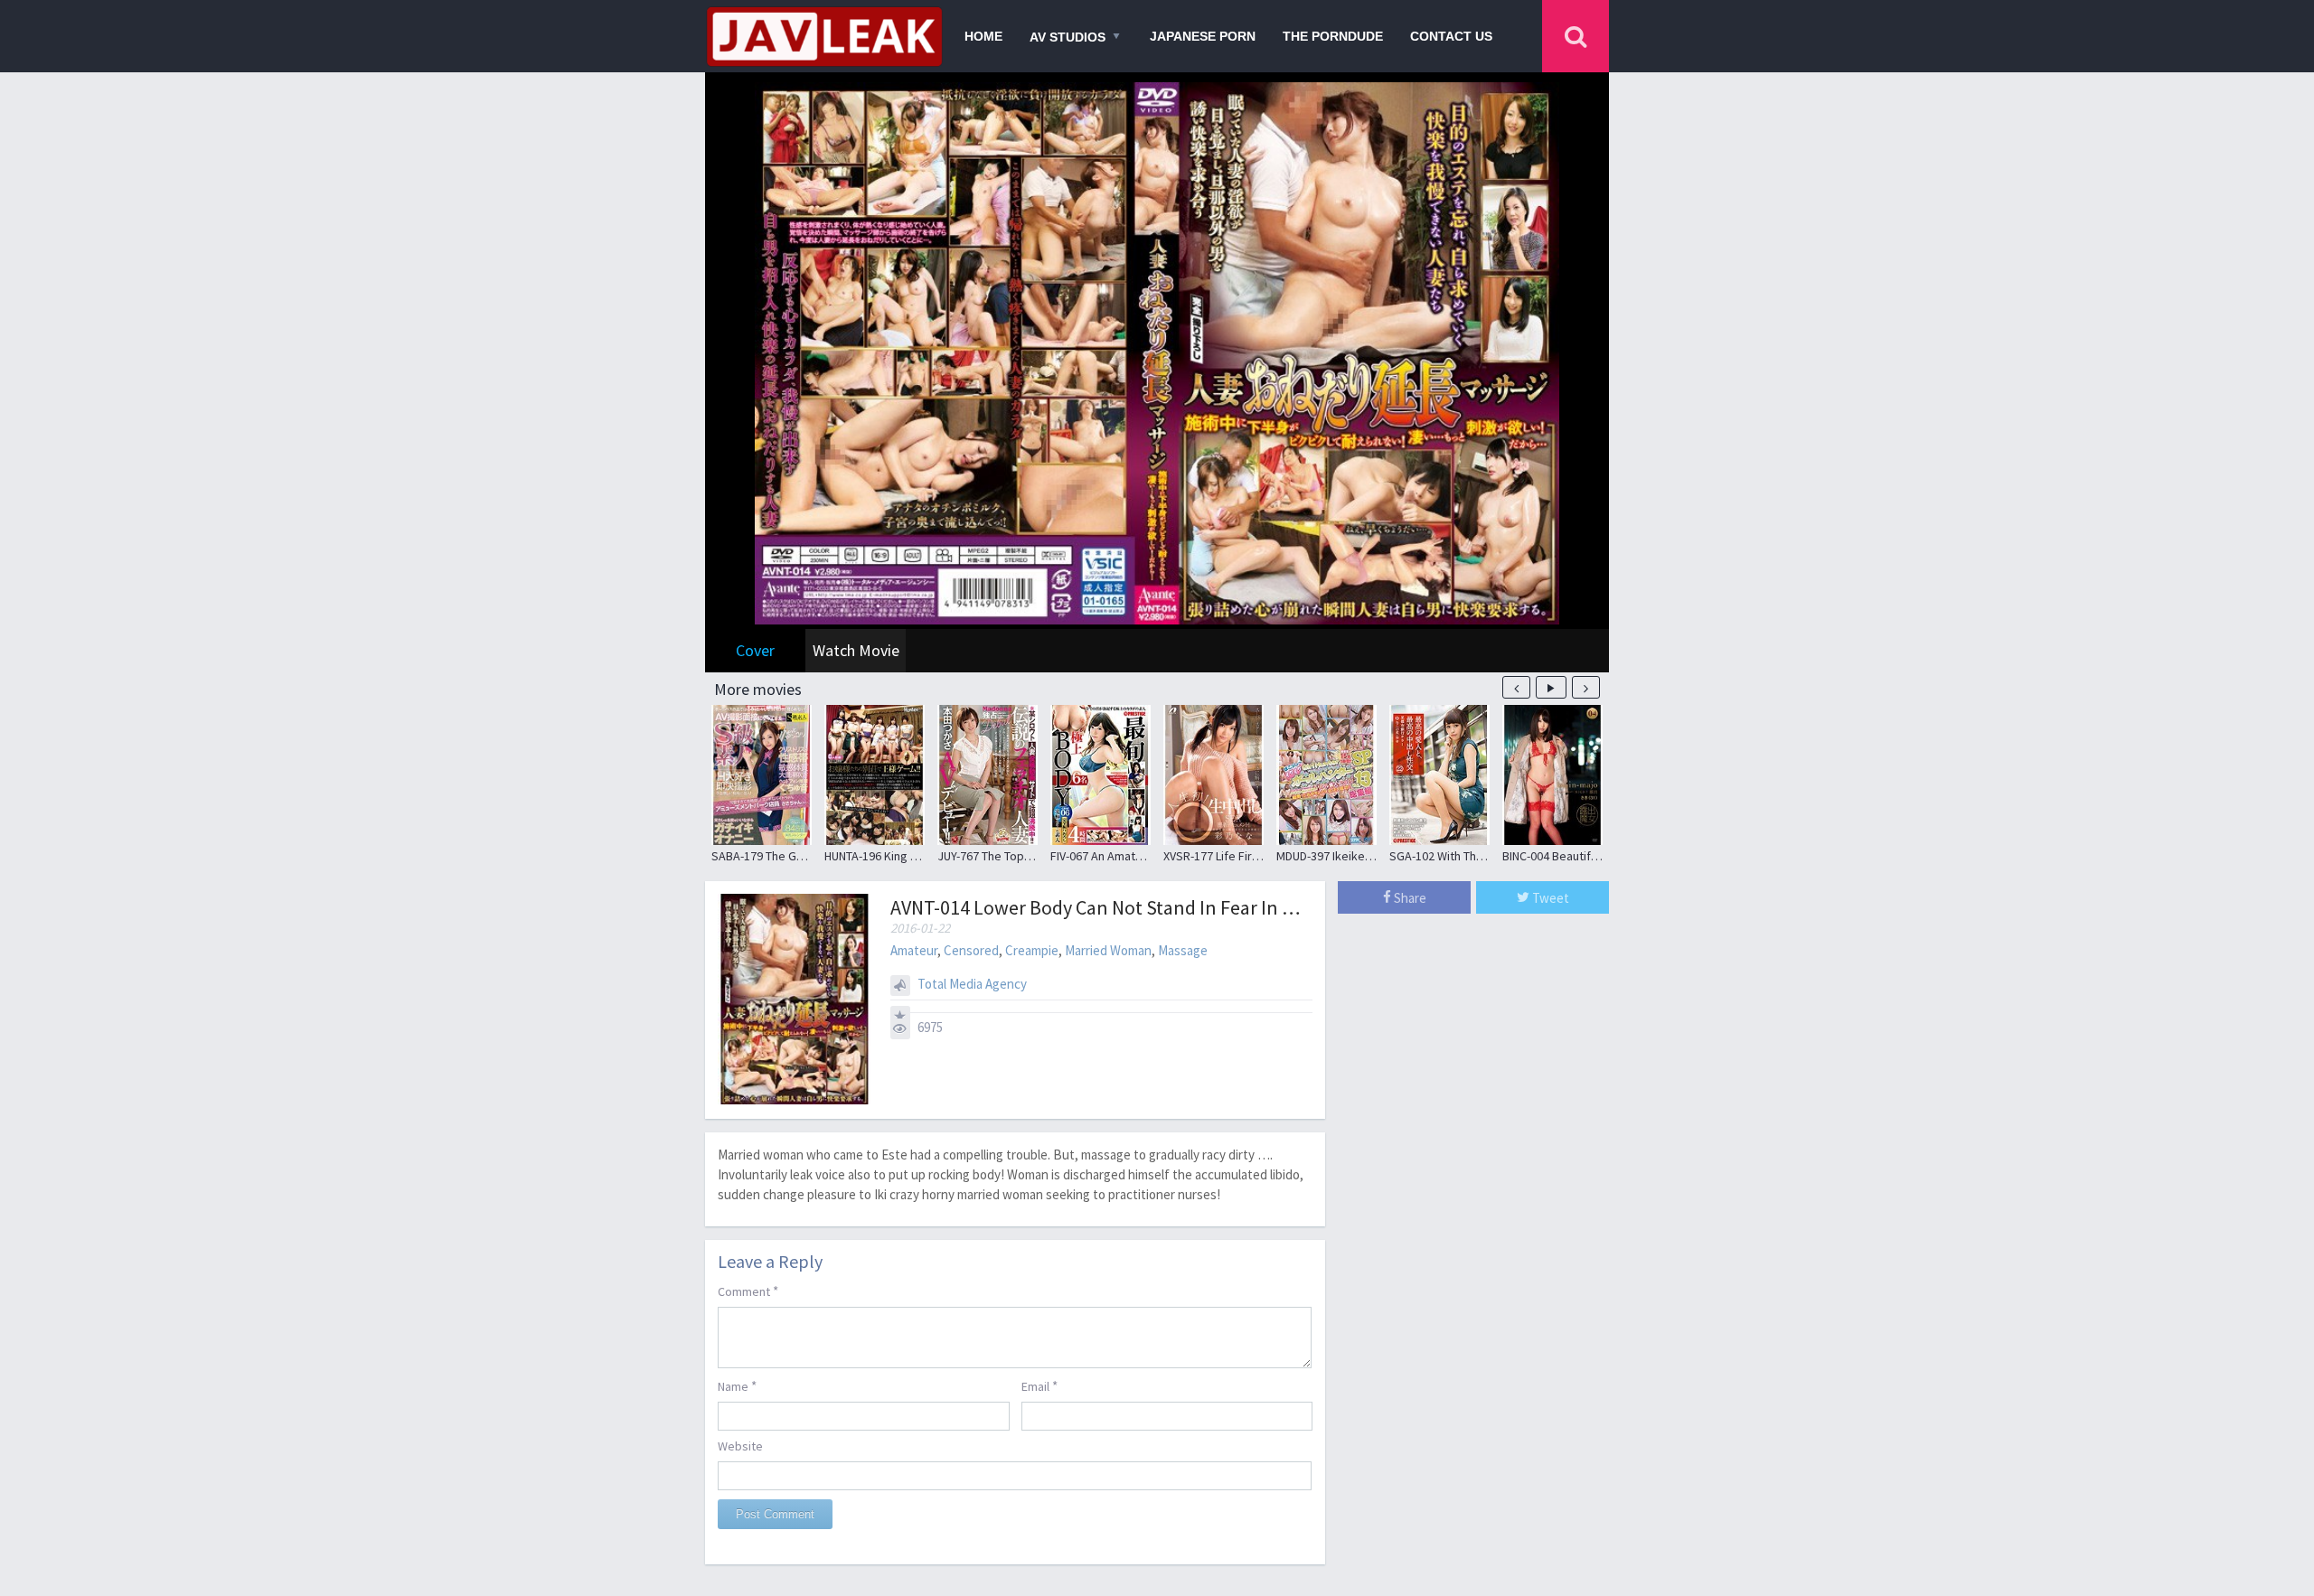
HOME (983, 36)
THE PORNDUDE (1333, 36)
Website (740, 1446)
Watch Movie (856, 650)
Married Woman (1108, 950)
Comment (748, 1291)
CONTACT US (1451, 36)
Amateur (914, 950)
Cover (755, 650)
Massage (1183, 950)
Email (1039, 1386)
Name (737, 1386)
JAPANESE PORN (1203, 36)
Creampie (1032, 950)
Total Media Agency (972, 984)
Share (1409, 898)
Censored (971, 950)
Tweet (1549, 898)
